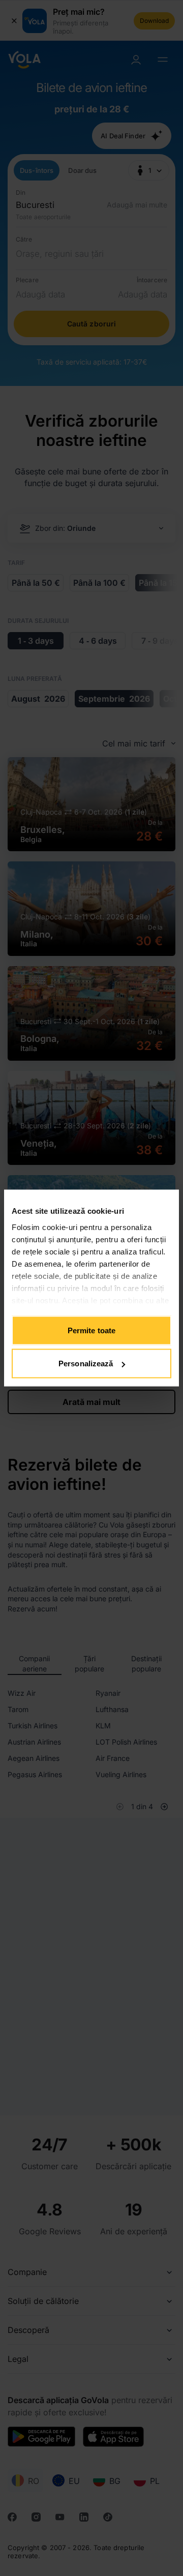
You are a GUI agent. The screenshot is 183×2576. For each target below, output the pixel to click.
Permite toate (91, 1330)
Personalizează (86, 1364)
